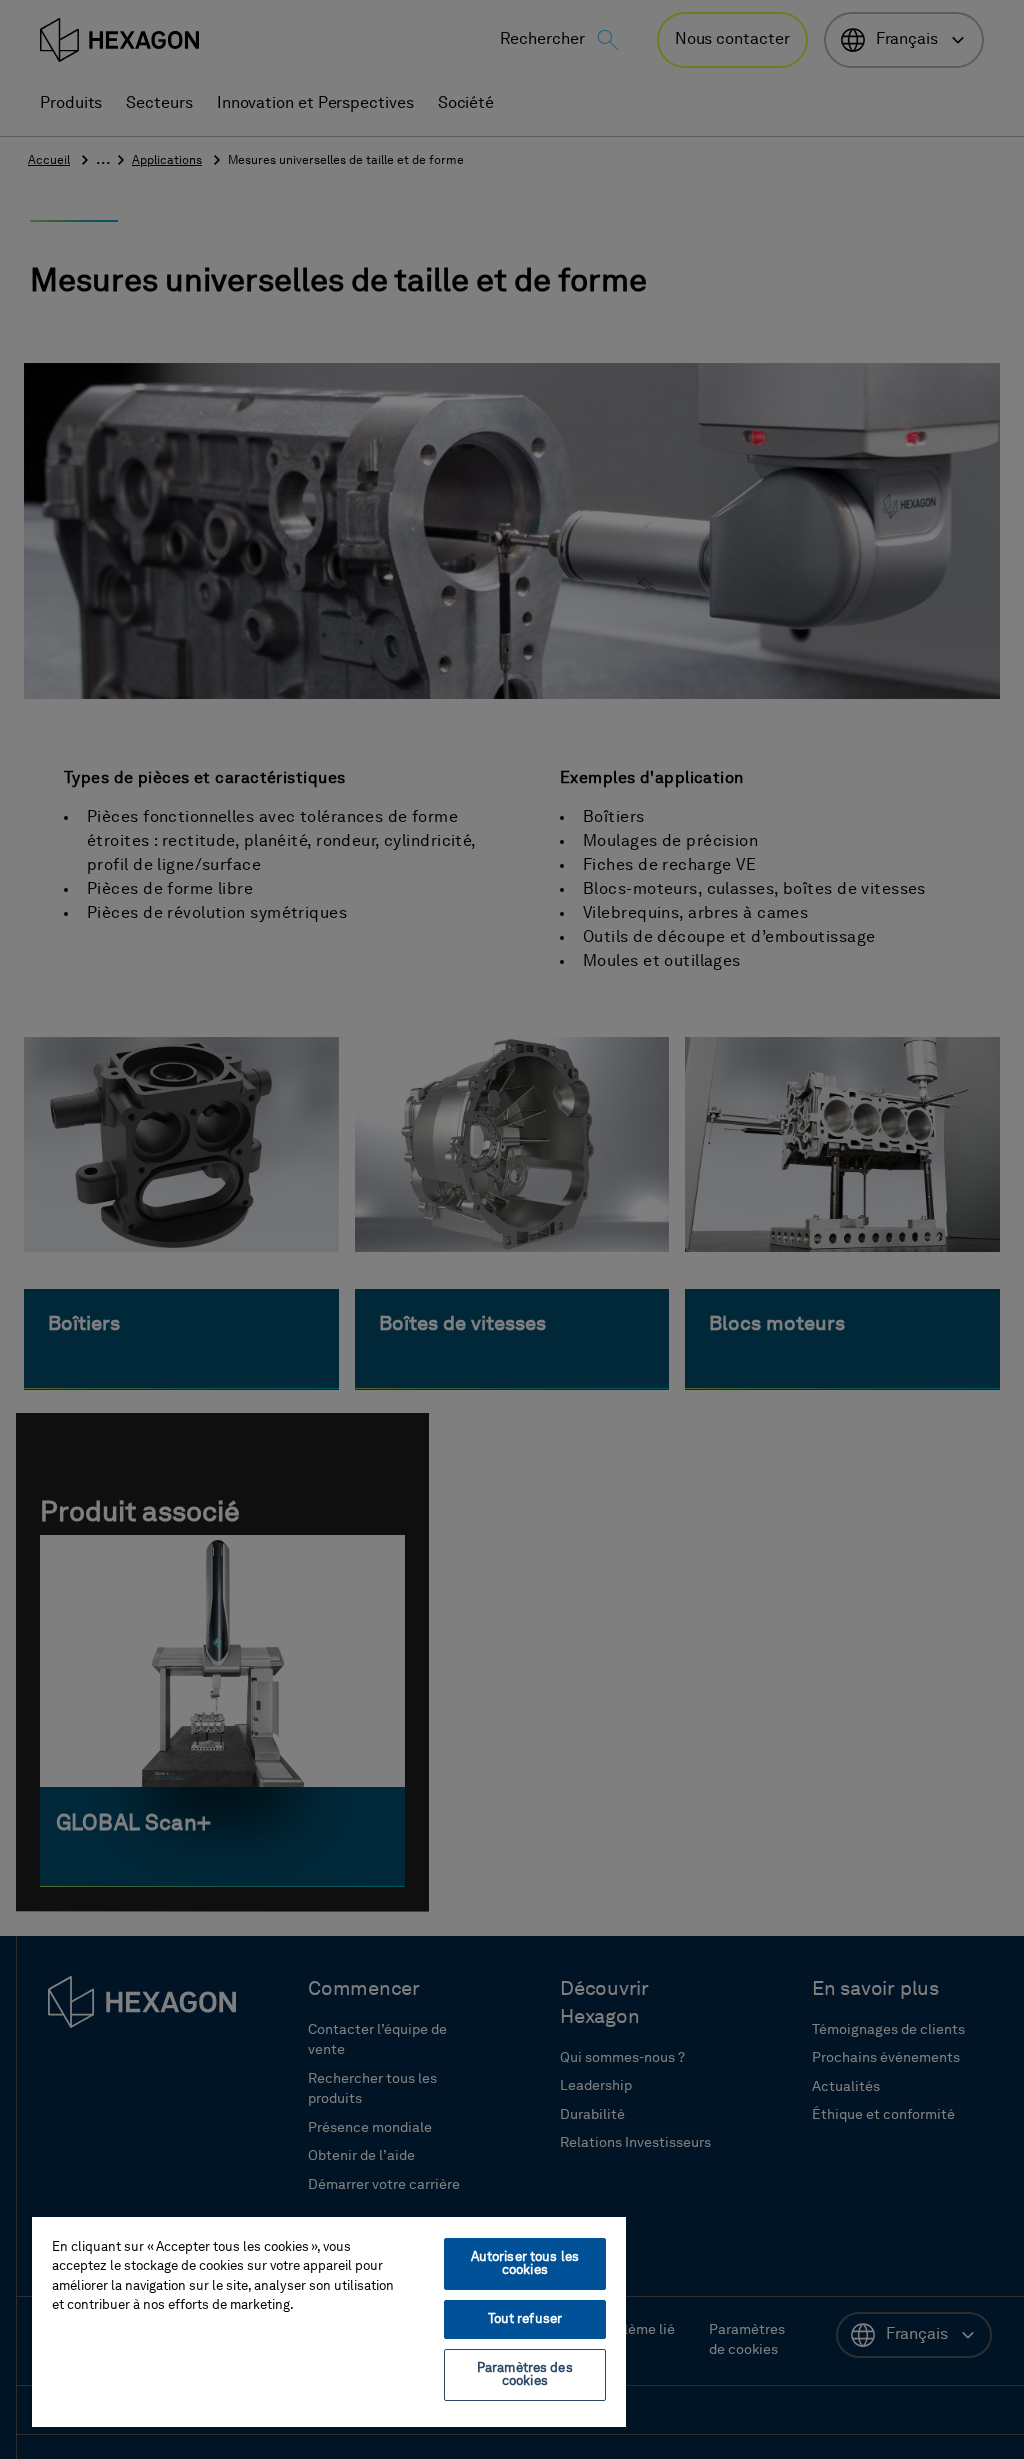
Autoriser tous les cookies (525, 2264)
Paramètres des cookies (525, 2375)
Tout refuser (525, 2319)
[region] (329, 2321)
